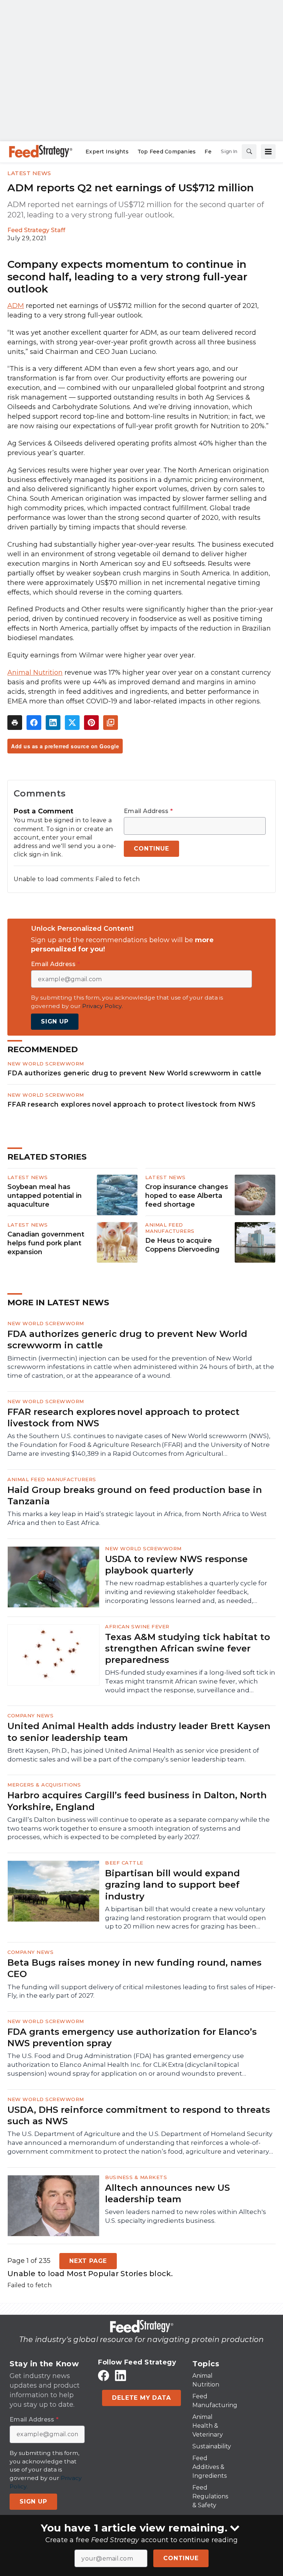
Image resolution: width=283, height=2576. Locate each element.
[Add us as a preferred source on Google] (111, 723)
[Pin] (91, 723)
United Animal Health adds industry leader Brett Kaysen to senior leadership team (139, 1732)
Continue (181, 2558)
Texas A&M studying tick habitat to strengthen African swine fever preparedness (188, 1648)
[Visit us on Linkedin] (120, 2376)
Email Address (148, 811)
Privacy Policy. (102, 1006)
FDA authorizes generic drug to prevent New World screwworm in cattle (134, 1073)
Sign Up (55, 1021)
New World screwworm (46, 1064)
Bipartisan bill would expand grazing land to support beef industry (172, 1885)
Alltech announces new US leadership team (167, 2193)
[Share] (34, 723)
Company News (30, 1715)
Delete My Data (141, 2398)
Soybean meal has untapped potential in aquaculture (45, 1196)
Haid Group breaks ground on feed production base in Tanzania (135, 1495)
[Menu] (268, 152)
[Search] (249, 152)
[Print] (15, 723)
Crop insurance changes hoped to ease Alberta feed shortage (187, 1196)
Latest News (29, 173)
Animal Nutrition (35, 673)
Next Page (88, 2261)
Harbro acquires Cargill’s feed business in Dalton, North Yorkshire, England (137, 1801)
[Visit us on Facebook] (104, 2376)
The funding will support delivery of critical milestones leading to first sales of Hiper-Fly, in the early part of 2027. (141, 1991)
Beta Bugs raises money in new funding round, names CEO (134, 1968)
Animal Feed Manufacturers (170, 1228)
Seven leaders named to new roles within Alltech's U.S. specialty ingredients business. (186, 2216)
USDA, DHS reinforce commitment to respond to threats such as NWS (139, 2115)
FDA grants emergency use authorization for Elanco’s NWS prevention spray (132, 2037)
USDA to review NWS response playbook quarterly (176, 1565)
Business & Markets (136, 2177)
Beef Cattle (124, 1863)
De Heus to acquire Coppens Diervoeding (182, 1245)
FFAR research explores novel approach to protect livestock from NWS (131, 1104)
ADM (16, 306)
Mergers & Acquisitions (44, 1785)
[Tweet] (72, 723)
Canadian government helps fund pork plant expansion (46, 1243)
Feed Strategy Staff (36, 230)
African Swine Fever (137, 1626)
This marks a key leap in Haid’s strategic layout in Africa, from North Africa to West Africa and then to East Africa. (137, 1518)
